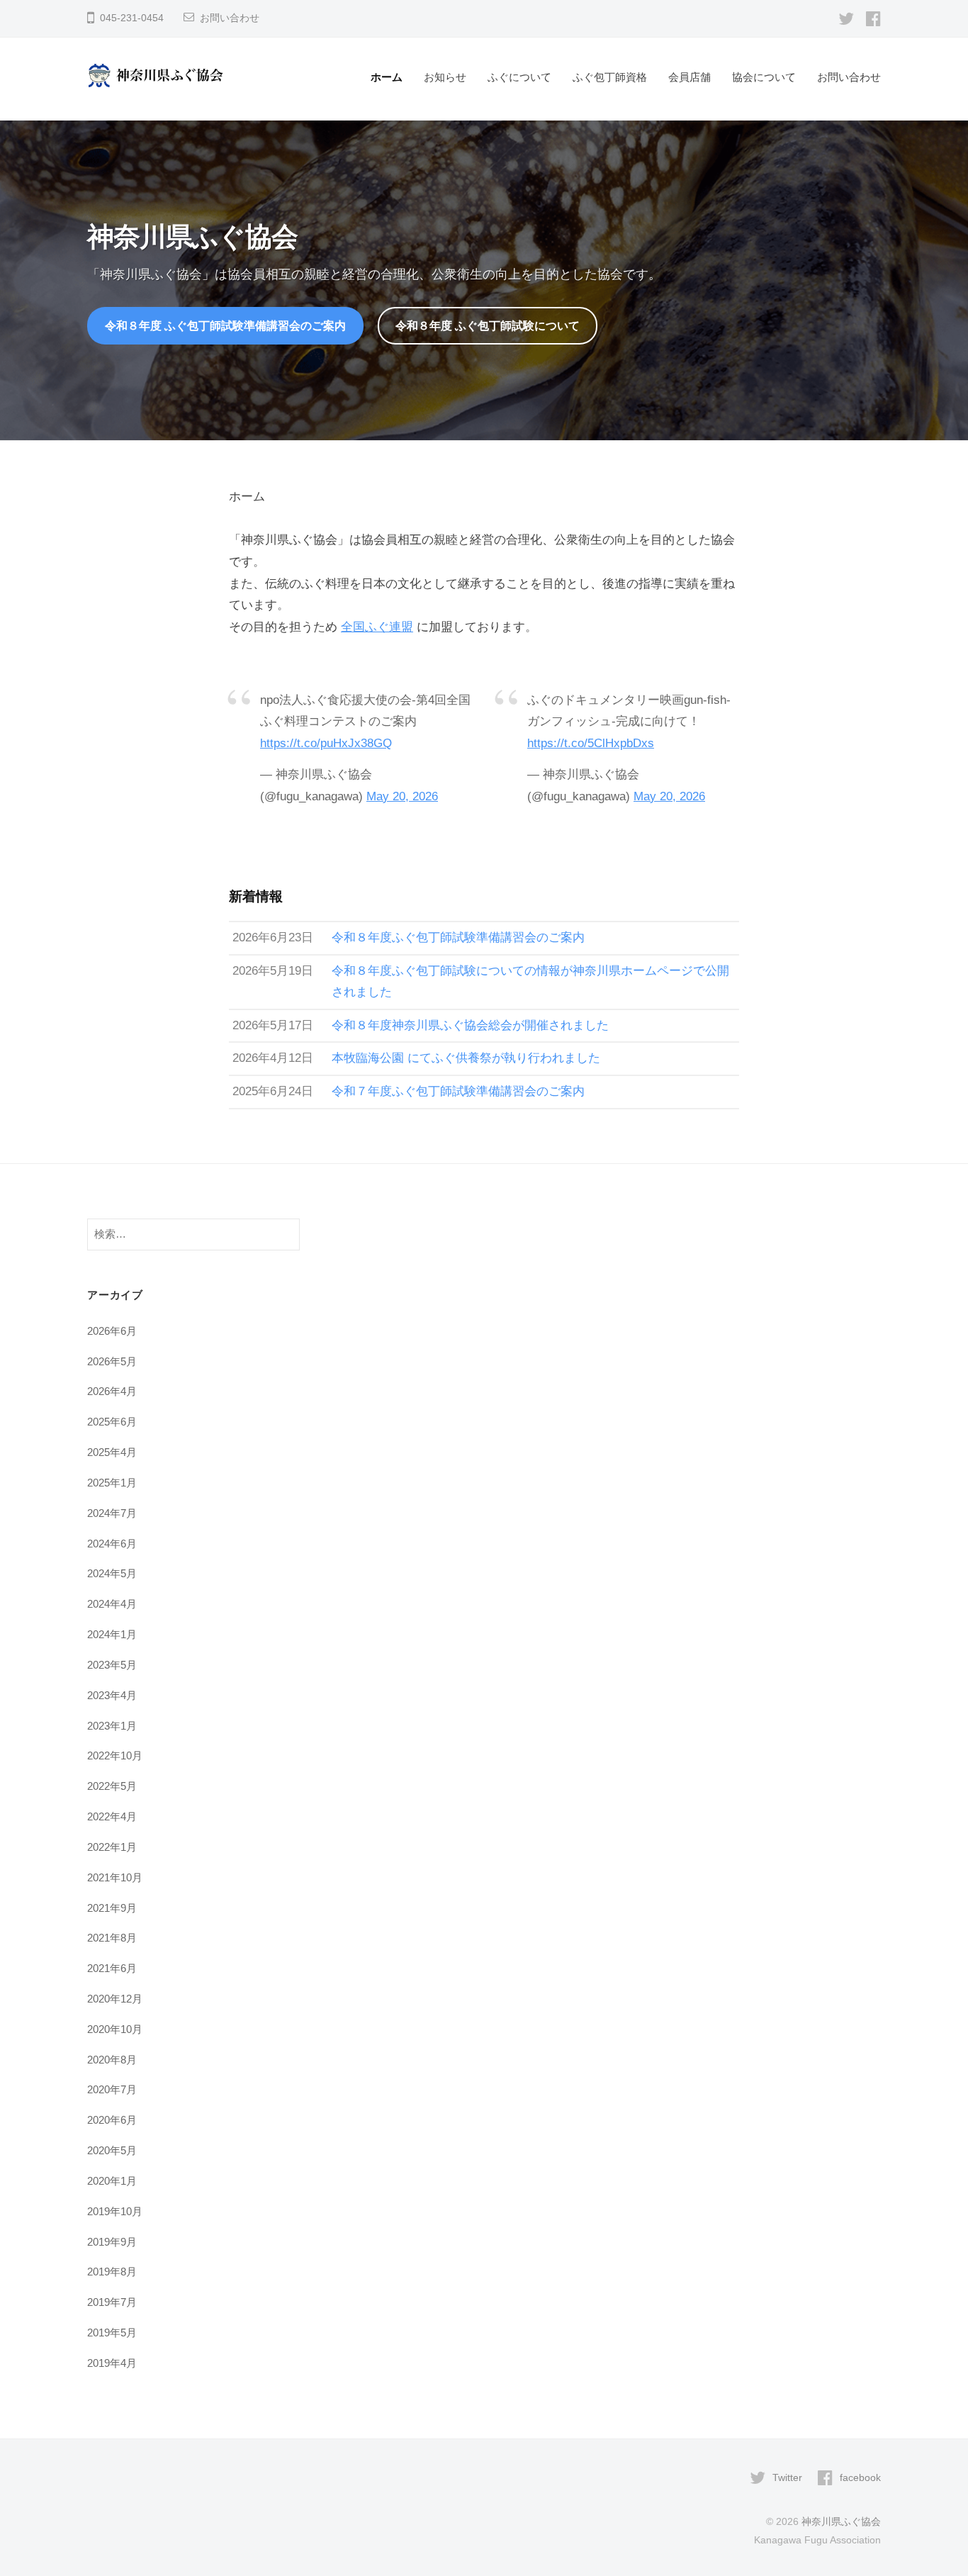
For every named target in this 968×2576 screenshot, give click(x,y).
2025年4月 (112, 1452)
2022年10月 (115, 1755)
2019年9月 (112, 2242)
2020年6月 (112, 2120)
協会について (764, 77)
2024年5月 (112, 1573)
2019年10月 (115, 2211)
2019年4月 (112, 2363)
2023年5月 (112, 1665)
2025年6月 (112, 1422)
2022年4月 (112, 1816)
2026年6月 (112, 1331)
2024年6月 (112, 1544)
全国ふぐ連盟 (377, 627)
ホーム (387, 77)
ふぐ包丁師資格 (610, 77)
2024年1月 (112, 1634)
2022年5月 (112, 1786)
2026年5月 (112, 1361)
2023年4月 (112, 1695)
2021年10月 (115, 1877)
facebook (860, 2477)
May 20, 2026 (402, 796)
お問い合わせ (230, 18)
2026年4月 (112, 1391)
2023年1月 (112, 1726)
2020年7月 (112, 2089)
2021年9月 (112, 1908)
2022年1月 (112, 1847)
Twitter (787, 2477)
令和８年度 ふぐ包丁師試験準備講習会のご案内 (225, 325)
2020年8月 (112, 2060)
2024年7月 (112, 1513)
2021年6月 (112, 1968)
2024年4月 (112, 1604)
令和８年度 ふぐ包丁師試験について (488, 325)
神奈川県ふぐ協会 (841, 2521)
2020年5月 (112, 2150)
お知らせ (445, 77)
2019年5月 (112, 2333)
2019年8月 (112, 2272)
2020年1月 (112, 2181)
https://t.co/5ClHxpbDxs (591, 743)
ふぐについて (519, 77)
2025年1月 (112, 1483)
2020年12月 (115, 1999)
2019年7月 (112, 2302)
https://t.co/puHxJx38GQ (326, 743)
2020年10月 (115, 2029)
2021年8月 (112, 1938)
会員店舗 (690, 77)
